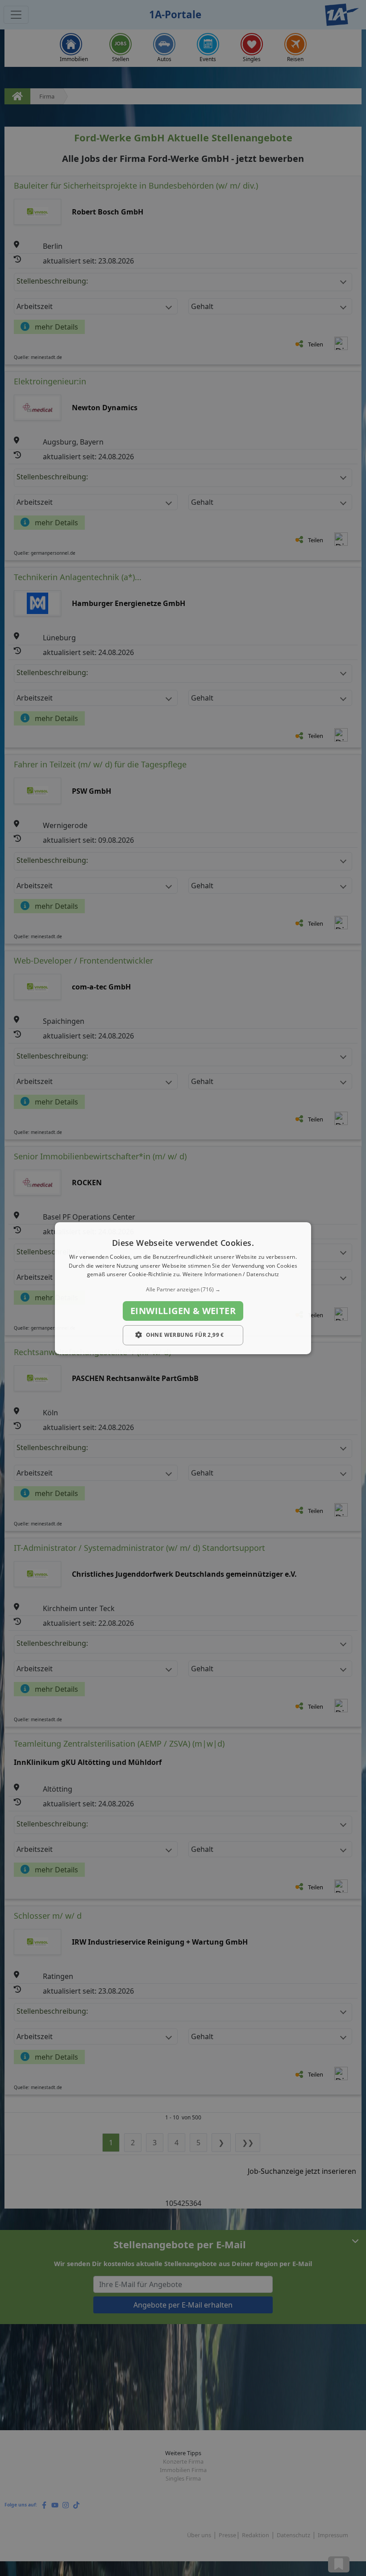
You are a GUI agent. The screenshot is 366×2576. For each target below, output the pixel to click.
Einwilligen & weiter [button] (183, 1311)
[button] (183, 1290)
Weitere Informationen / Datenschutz (231, 1274)
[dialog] (183, 1288)
